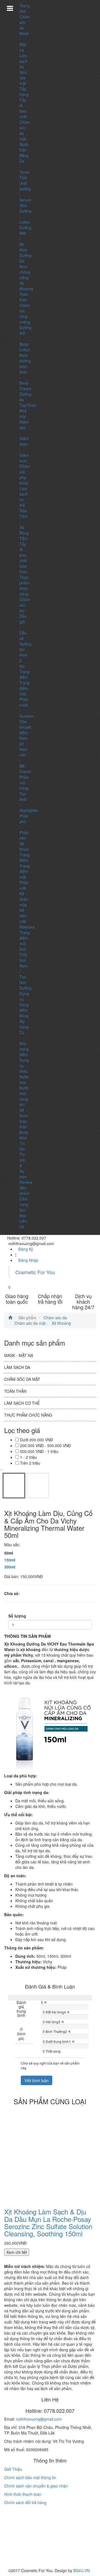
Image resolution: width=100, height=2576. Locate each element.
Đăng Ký (26, 1249)
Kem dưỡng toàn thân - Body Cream (25, 372)
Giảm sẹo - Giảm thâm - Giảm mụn (24, 441)
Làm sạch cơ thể (22, 1403)
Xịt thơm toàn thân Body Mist (24, 1124)
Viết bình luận (37, 2080)
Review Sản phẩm (26, 1188)
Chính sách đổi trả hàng (25, 2502)
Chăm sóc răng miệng (25, 314)
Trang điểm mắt (25, 871)
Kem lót (23, 741)
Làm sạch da (24, 61)
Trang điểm (25, 674)
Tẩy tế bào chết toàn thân (23, 558)
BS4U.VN (82, 2570)
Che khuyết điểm (25, 727)
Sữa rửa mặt (23, 78)
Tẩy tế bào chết (23, 108)
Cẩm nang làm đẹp (24, 1207)
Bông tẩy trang (24, 1021)
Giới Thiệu (13, 2469)
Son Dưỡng (25, 985)
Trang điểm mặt (25, 688)
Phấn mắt (24, 885)
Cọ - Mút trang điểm (24, 1043)
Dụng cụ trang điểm (24, 1002)
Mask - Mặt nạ (24, 42)
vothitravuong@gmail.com (39, 2419)
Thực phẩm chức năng (24, 586)
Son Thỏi (23, 952)
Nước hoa (24, 1079)
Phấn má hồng (24, 783)
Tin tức (22, 1146)
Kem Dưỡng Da (25, 255)
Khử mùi (23, 413)
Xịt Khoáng (26, 286)
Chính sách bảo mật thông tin (30, 2477)
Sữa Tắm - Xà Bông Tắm (24, 524)
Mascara (27, 927)
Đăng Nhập (28, 1260)
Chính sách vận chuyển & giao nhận (36, 2486)
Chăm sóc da (25, 22)
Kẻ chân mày (24, 899)
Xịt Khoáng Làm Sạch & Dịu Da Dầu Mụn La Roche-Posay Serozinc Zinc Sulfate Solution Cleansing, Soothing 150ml (48, 2222)
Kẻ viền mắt (23, 916)
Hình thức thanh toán (23, 2494)
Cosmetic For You (35, 1272)
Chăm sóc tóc (25, 605)
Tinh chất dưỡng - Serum (25, 189)
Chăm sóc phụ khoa (25, 475)
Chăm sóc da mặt (29, 1323)
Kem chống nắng (25, 272)
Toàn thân (24, 297)
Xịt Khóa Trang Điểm (25, 852)
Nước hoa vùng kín (24, 1096)
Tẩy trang (24, 92)
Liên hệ (23, 1224)
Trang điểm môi (25, 938)
